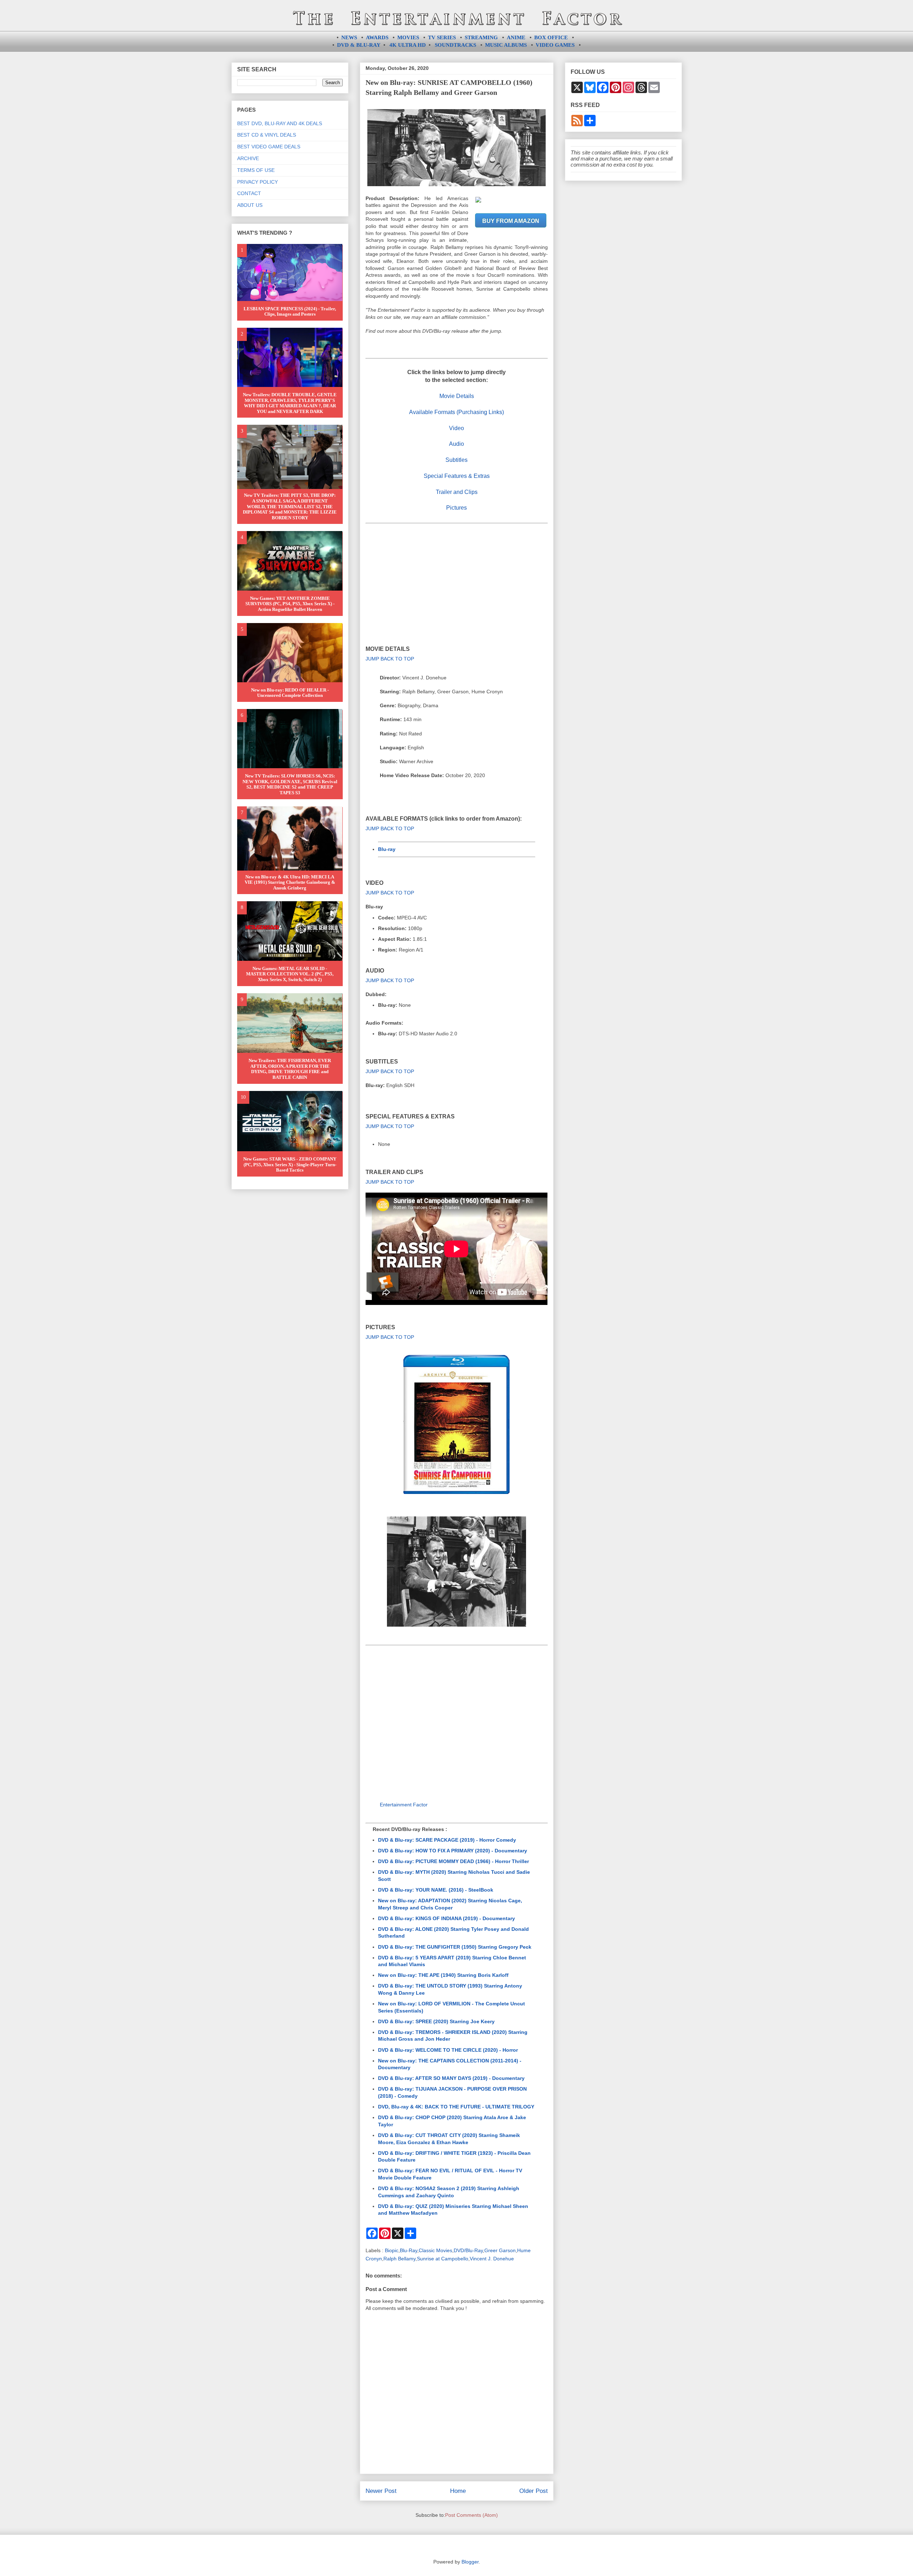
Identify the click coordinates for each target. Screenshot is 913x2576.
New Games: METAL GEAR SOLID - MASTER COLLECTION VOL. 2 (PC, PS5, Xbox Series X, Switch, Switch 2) (290, 974)
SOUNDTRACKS (455, 45)
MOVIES (408, 37)
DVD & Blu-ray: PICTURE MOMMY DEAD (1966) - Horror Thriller (453, 1861)
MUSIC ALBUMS (506, 45)
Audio (456, 444)
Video (456, 428)
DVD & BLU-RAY (359, 45)
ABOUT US (250, 205)
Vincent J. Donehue (492, 2259)
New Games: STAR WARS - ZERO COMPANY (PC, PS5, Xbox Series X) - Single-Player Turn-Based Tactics (290, 1164)
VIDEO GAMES (555, 45)
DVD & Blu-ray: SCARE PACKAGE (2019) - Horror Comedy (447, 1840)
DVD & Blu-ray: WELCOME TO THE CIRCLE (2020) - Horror (448, 2050)
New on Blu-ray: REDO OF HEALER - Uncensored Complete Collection (290, 693)
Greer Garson (500, 2250)
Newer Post (381, 2491)
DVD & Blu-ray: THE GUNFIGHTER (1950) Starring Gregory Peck (455, 1947)
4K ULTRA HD (408, 45)
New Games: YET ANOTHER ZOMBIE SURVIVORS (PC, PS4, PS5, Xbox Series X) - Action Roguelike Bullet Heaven (290, 604)
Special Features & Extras (457, 476)
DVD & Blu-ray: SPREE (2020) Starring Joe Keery (436, 2021)
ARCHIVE (248, 158)
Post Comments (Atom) (471, 2515)
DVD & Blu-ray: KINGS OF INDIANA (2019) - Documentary (447, 1918)
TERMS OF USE (256, 170)
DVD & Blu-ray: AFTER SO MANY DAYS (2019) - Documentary (451, 2078)
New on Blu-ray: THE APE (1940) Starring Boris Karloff (443, 1975)
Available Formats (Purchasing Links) (456, 412)
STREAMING (481, 37)
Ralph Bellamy (399, 2259)
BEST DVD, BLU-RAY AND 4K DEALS (280, 123)
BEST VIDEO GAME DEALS (269, 147)
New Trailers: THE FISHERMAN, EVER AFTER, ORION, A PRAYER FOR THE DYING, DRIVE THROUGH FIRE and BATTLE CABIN (290, 1069)
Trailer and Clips (457, 492)
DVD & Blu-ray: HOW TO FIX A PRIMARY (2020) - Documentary (453, 1851)
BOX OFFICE (551, 37)
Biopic (392, 2250)
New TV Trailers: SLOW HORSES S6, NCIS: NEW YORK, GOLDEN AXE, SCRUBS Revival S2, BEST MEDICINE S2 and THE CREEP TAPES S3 (290, 784)
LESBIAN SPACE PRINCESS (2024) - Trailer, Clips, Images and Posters (290, 312)
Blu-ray (387, 849)
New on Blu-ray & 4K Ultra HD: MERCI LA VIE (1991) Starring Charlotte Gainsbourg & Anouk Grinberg (290, 882)
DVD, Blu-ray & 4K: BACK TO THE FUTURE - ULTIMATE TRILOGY (456, 2107)
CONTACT (249, 193)
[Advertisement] (457, 585)
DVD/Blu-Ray (468, 2250)
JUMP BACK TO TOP (390, 659)
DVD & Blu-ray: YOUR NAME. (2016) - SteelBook (436, 1890)
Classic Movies (435, 2250)
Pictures (456, 508)
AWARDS (377, 37)
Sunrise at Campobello (443, 2259)
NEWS (349, 37)
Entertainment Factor (404, 1805)
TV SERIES (442, 37)
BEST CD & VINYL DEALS (267, 135)
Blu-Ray (409, 2250)
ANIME (516, 37)
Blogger (470, 2562)
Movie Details (457, 396)
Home (458, 2491)
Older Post (534, 2491)
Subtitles (456, 460)
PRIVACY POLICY (257, 182)
